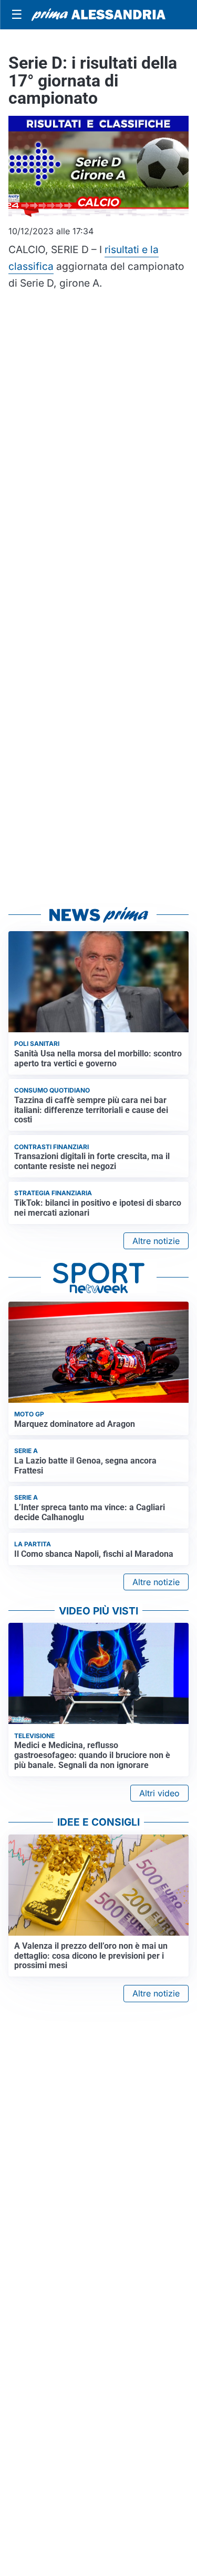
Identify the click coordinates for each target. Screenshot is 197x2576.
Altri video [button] (159, 1793)
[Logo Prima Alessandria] (98, 15)
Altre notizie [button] (156, 1241)
